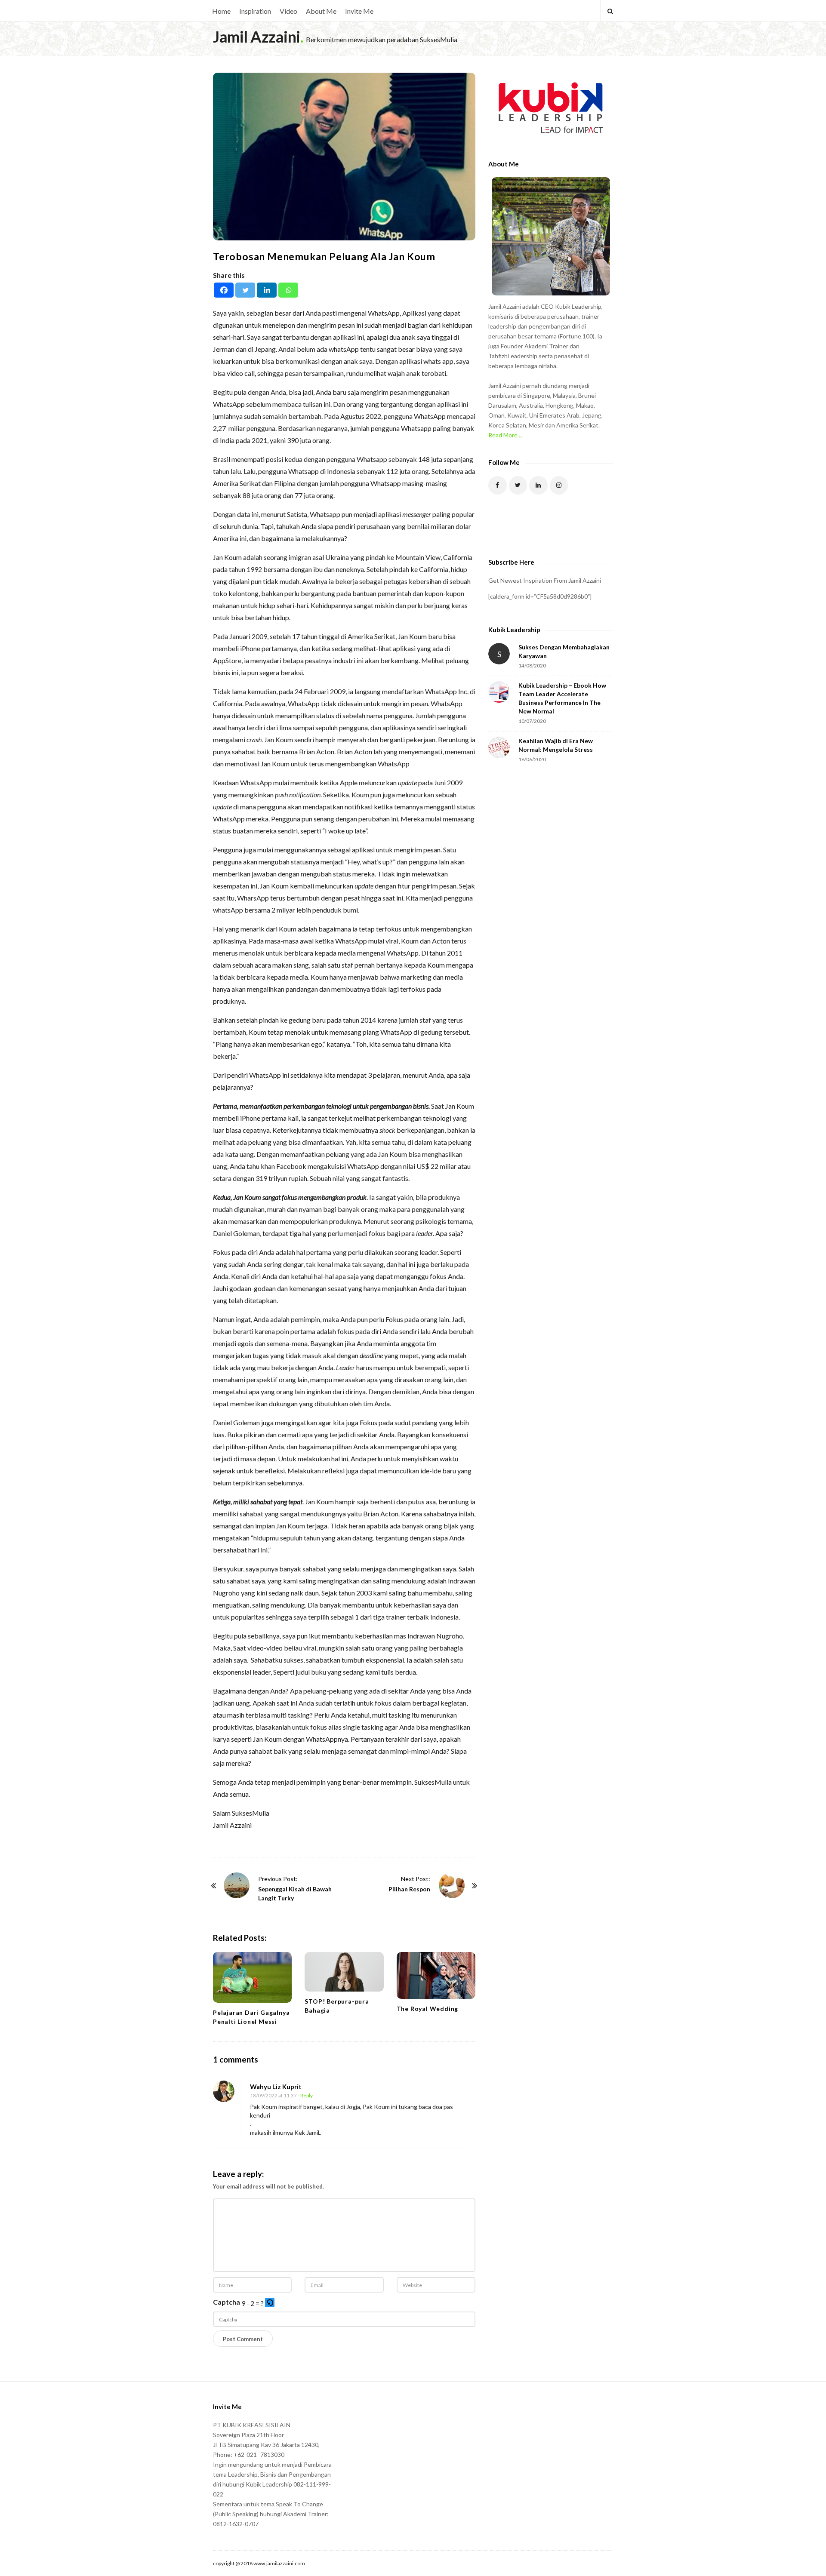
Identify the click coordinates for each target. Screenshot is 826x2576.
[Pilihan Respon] (452, 1885)
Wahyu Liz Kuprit (276, 2087)
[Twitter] (245, 290)
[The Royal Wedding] (436, 1975)
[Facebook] (224, 290)
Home (221, 11)
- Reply (305, 2095)
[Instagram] (559, 485)
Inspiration (255, 11)
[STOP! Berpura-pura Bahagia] (344, 1972)
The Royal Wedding (428, 2009)
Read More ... (505, 435)
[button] (270, 2303)
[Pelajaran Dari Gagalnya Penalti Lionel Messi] (252, 1977)
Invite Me (359, 11)
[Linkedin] (267, 290)
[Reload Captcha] (270, 2302)
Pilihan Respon (409, 1889)
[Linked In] (538, 485)
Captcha (227, 2302)
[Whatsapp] (288, 290)
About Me (321, 11)
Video (288, 11)
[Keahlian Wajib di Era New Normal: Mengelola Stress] (499, 747)
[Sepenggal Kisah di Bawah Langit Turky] (237, 1885)
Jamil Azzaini (257, 37)
